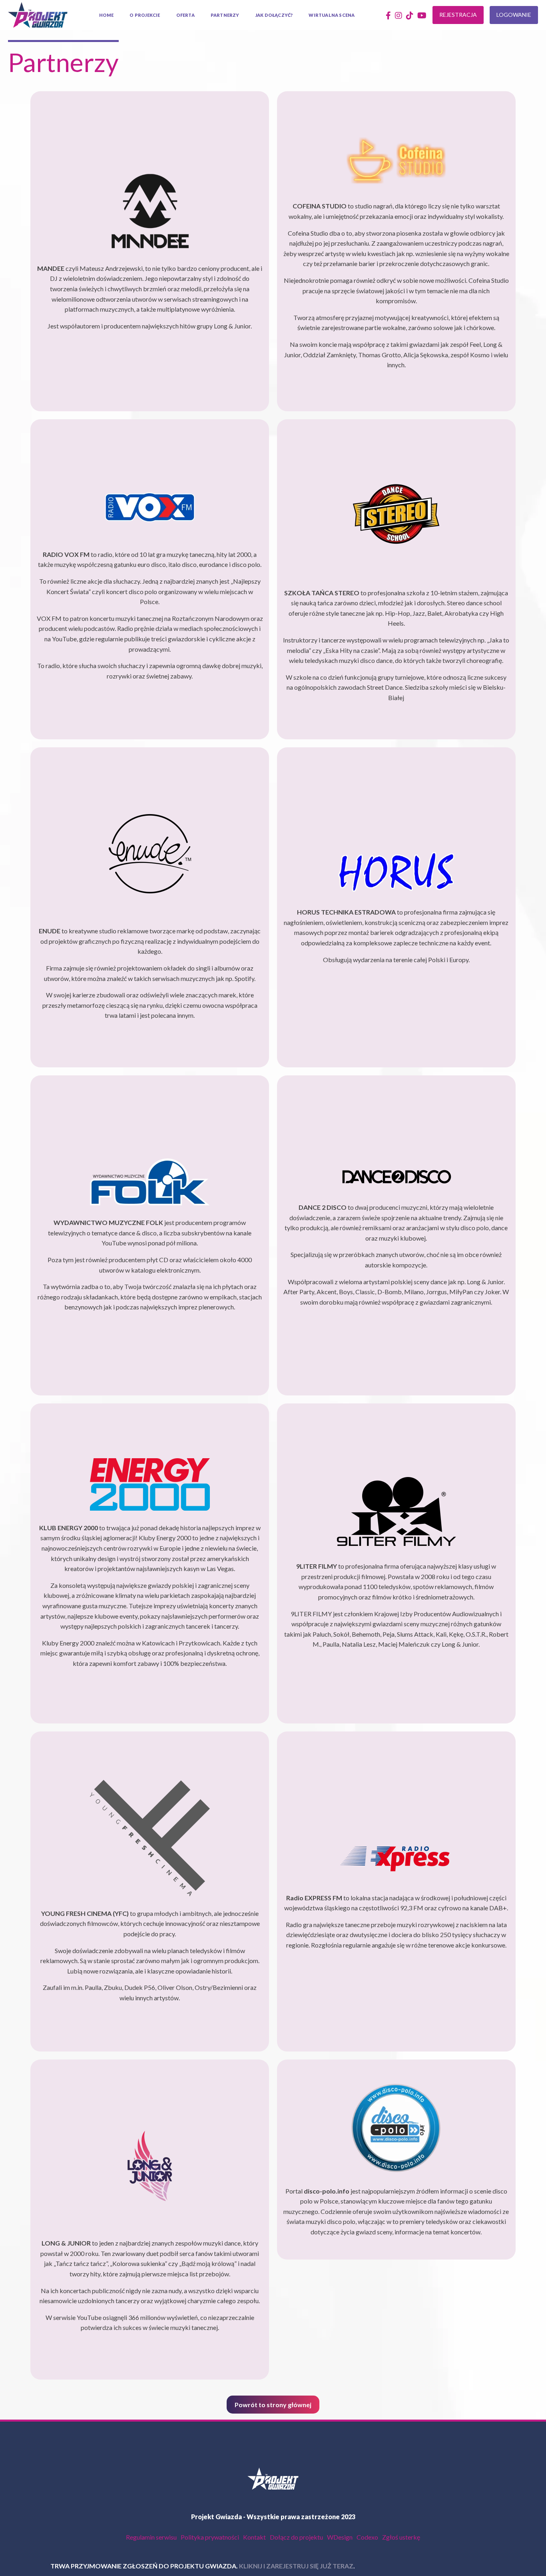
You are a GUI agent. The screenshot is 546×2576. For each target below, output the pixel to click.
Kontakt (254, 2537)
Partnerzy (225, 15)
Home (107, 15)
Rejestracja (458, 15)
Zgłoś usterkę (401, 2537)
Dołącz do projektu (296, 2537)
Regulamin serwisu (151, 2537)
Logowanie (514, 15)
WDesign (340, 2537)
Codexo (367, 2537)
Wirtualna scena (332, 15)
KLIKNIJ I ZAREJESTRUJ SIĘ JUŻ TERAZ (248, 2566)
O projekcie (145, 15)
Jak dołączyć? (274, 15)
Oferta (185, 15)
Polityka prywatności (210, 2537)
